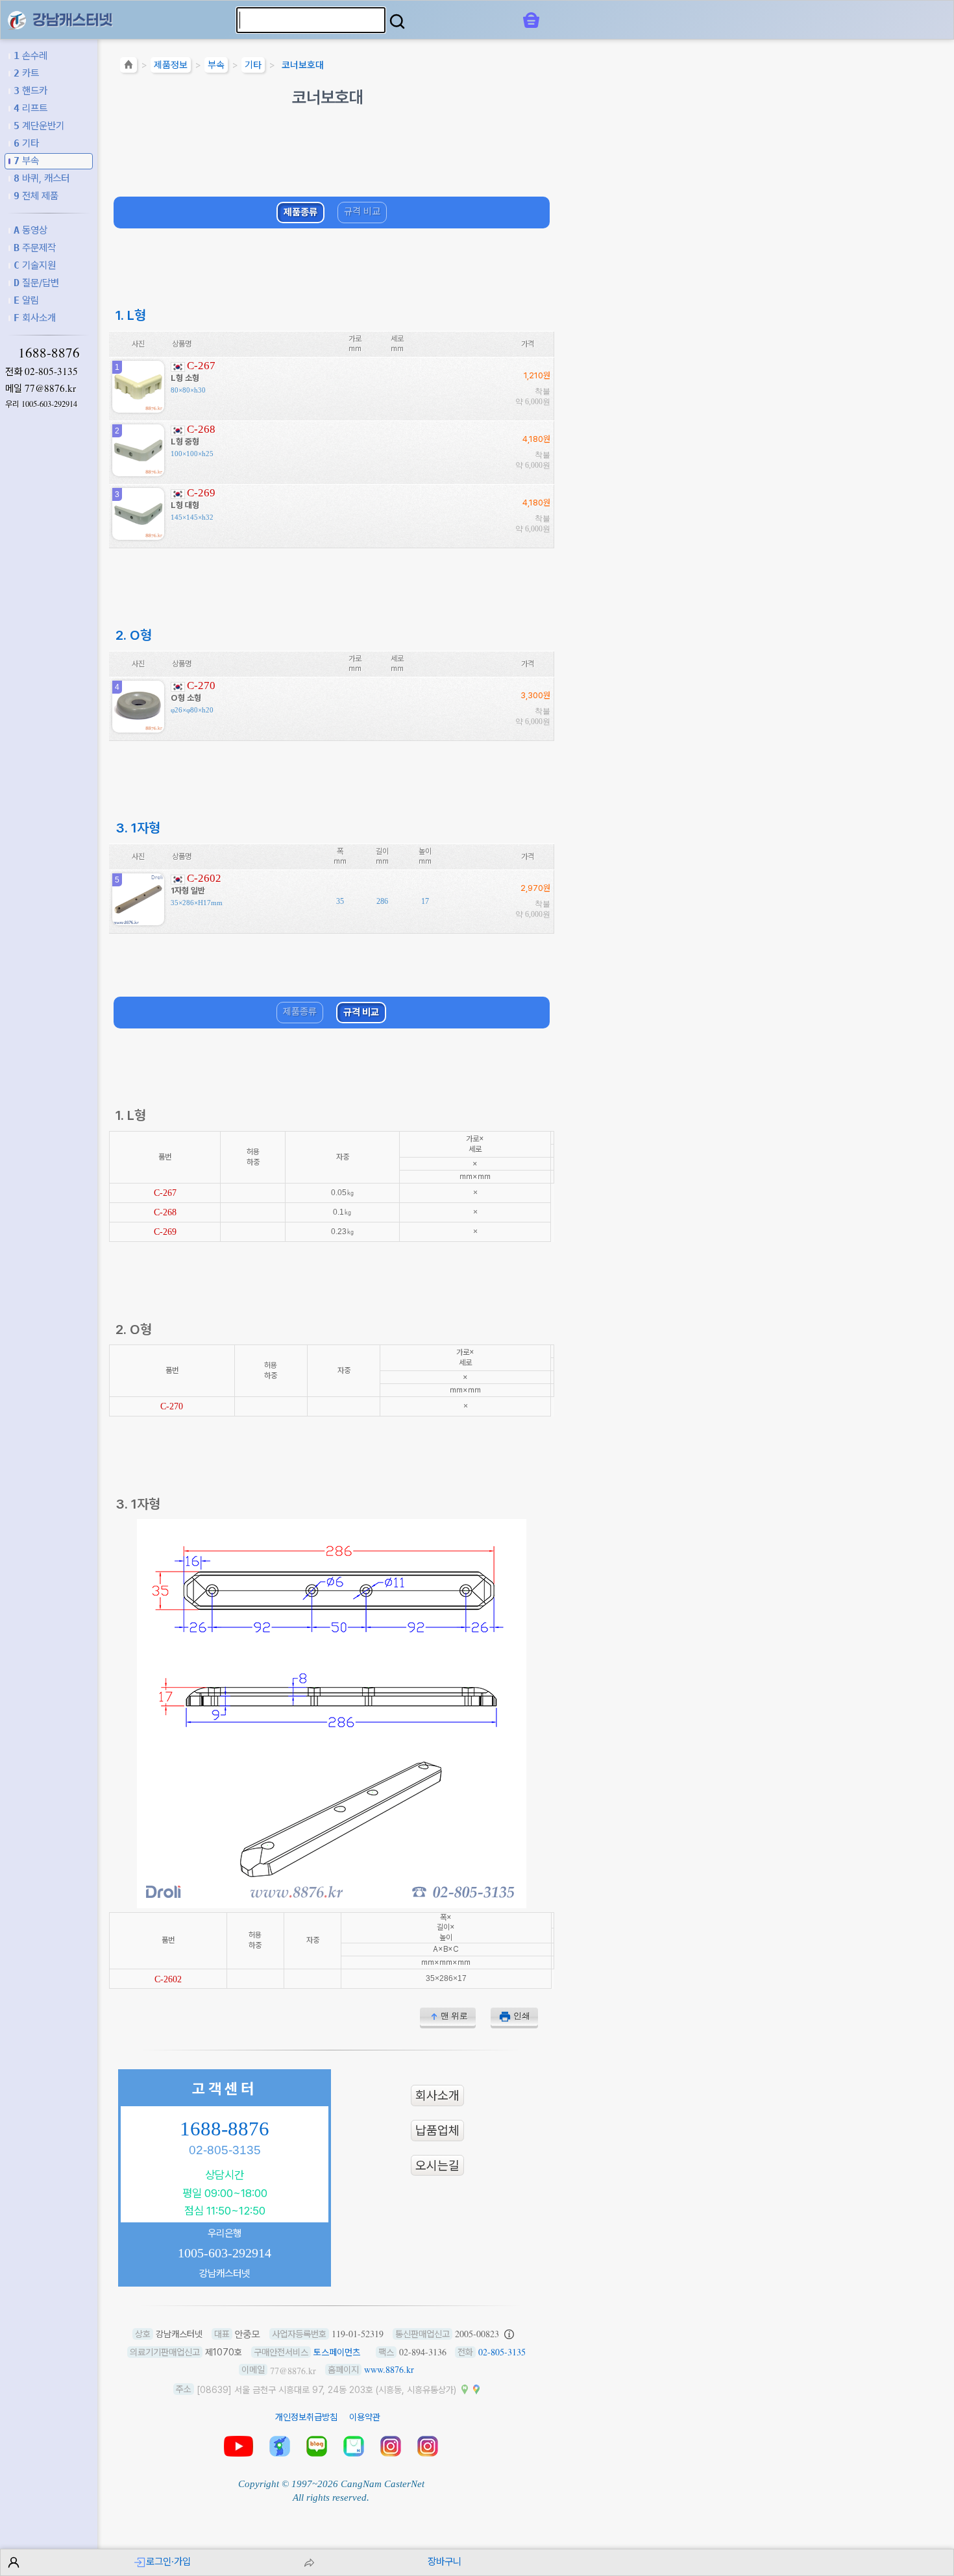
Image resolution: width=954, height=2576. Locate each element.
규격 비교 (362, 212)
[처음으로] (128, 67)
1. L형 (131, 315)
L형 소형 (185, 378)
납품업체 (437, 2131)
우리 (41, 404)
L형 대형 (185, 505)
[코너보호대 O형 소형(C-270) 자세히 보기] (138, 728)
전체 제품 (36, 196)
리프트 (31, 108)
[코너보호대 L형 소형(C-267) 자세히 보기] (138, 408)
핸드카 (31, 91)
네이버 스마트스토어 (354, 2446)
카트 (26, 73)
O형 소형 (186, 698)
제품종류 (300, 212)
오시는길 (437, 2166)
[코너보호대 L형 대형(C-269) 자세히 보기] (138, 535)
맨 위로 (454, 2016)
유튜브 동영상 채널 (238, 2446)
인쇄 (522, 2016)
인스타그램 (391, 2446)
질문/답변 (36, 283)
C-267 (201, 366)
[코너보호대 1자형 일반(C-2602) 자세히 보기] (138, 920)
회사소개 (35, 318)
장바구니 (445, 2561)
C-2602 (204, 878)
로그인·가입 (168, 2561)
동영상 (31, 230)
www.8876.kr (389, 2369)
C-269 (201, 493)
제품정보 (171, 65)
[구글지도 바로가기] (476, 2389)
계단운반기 (39, 126)
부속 (26, 161)
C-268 (201, 429)
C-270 (201, 686)
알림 (26, 300)
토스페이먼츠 (337, 2352)
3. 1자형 (138, 828)
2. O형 (134, 635)
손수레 (31, 55)
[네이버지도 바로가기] (465, 2389)
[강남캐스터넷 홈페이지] (17, 19)
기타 (26, 143)
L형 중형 (185, 442)
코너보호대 (303, 65)
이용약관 (365, 2417)
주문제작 (35, 248)
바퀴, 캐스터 (42, 178)
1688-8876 (49, 352)
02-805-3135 (51, 371)
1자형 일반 (188, 891)
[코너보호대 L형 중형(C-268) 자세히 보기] (138, 471)
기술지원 (35, 265)
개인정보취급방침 (306, 2417)
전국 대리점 (280, 2446)
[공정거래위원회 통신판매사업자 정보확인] (509, 2334)
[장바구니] (531, 20)
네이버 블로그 (317, 2446)
